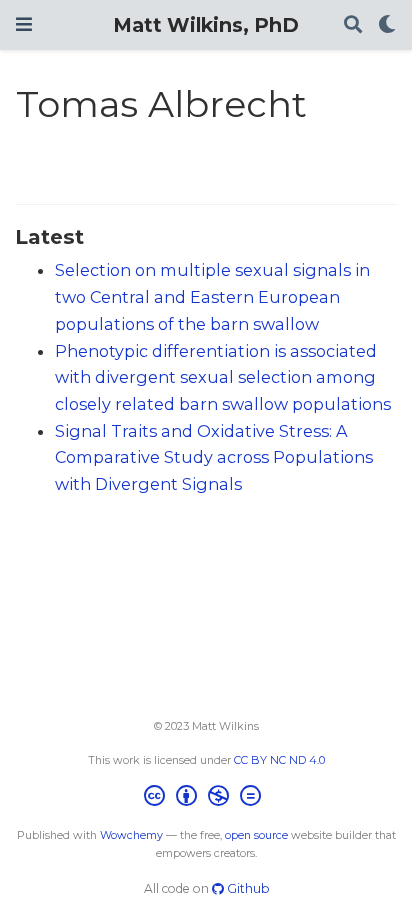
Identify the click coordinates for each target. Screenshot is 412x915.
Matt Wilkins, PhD (206, 25)
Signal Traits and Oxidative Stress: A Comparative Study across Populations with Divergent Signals (214, 457)
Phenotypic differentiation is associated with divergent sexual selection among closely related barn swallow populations (223, 377)
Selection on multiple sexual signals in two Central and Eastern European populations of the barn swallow (212, 296)
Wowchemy (131, 835)
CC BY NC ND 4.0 (279, 760)
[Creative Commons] (206, 798)
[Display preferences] (387, 25)
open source (256, 835)
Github (246, 888)
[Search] (353, 25)
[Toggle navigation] (24, 24)
